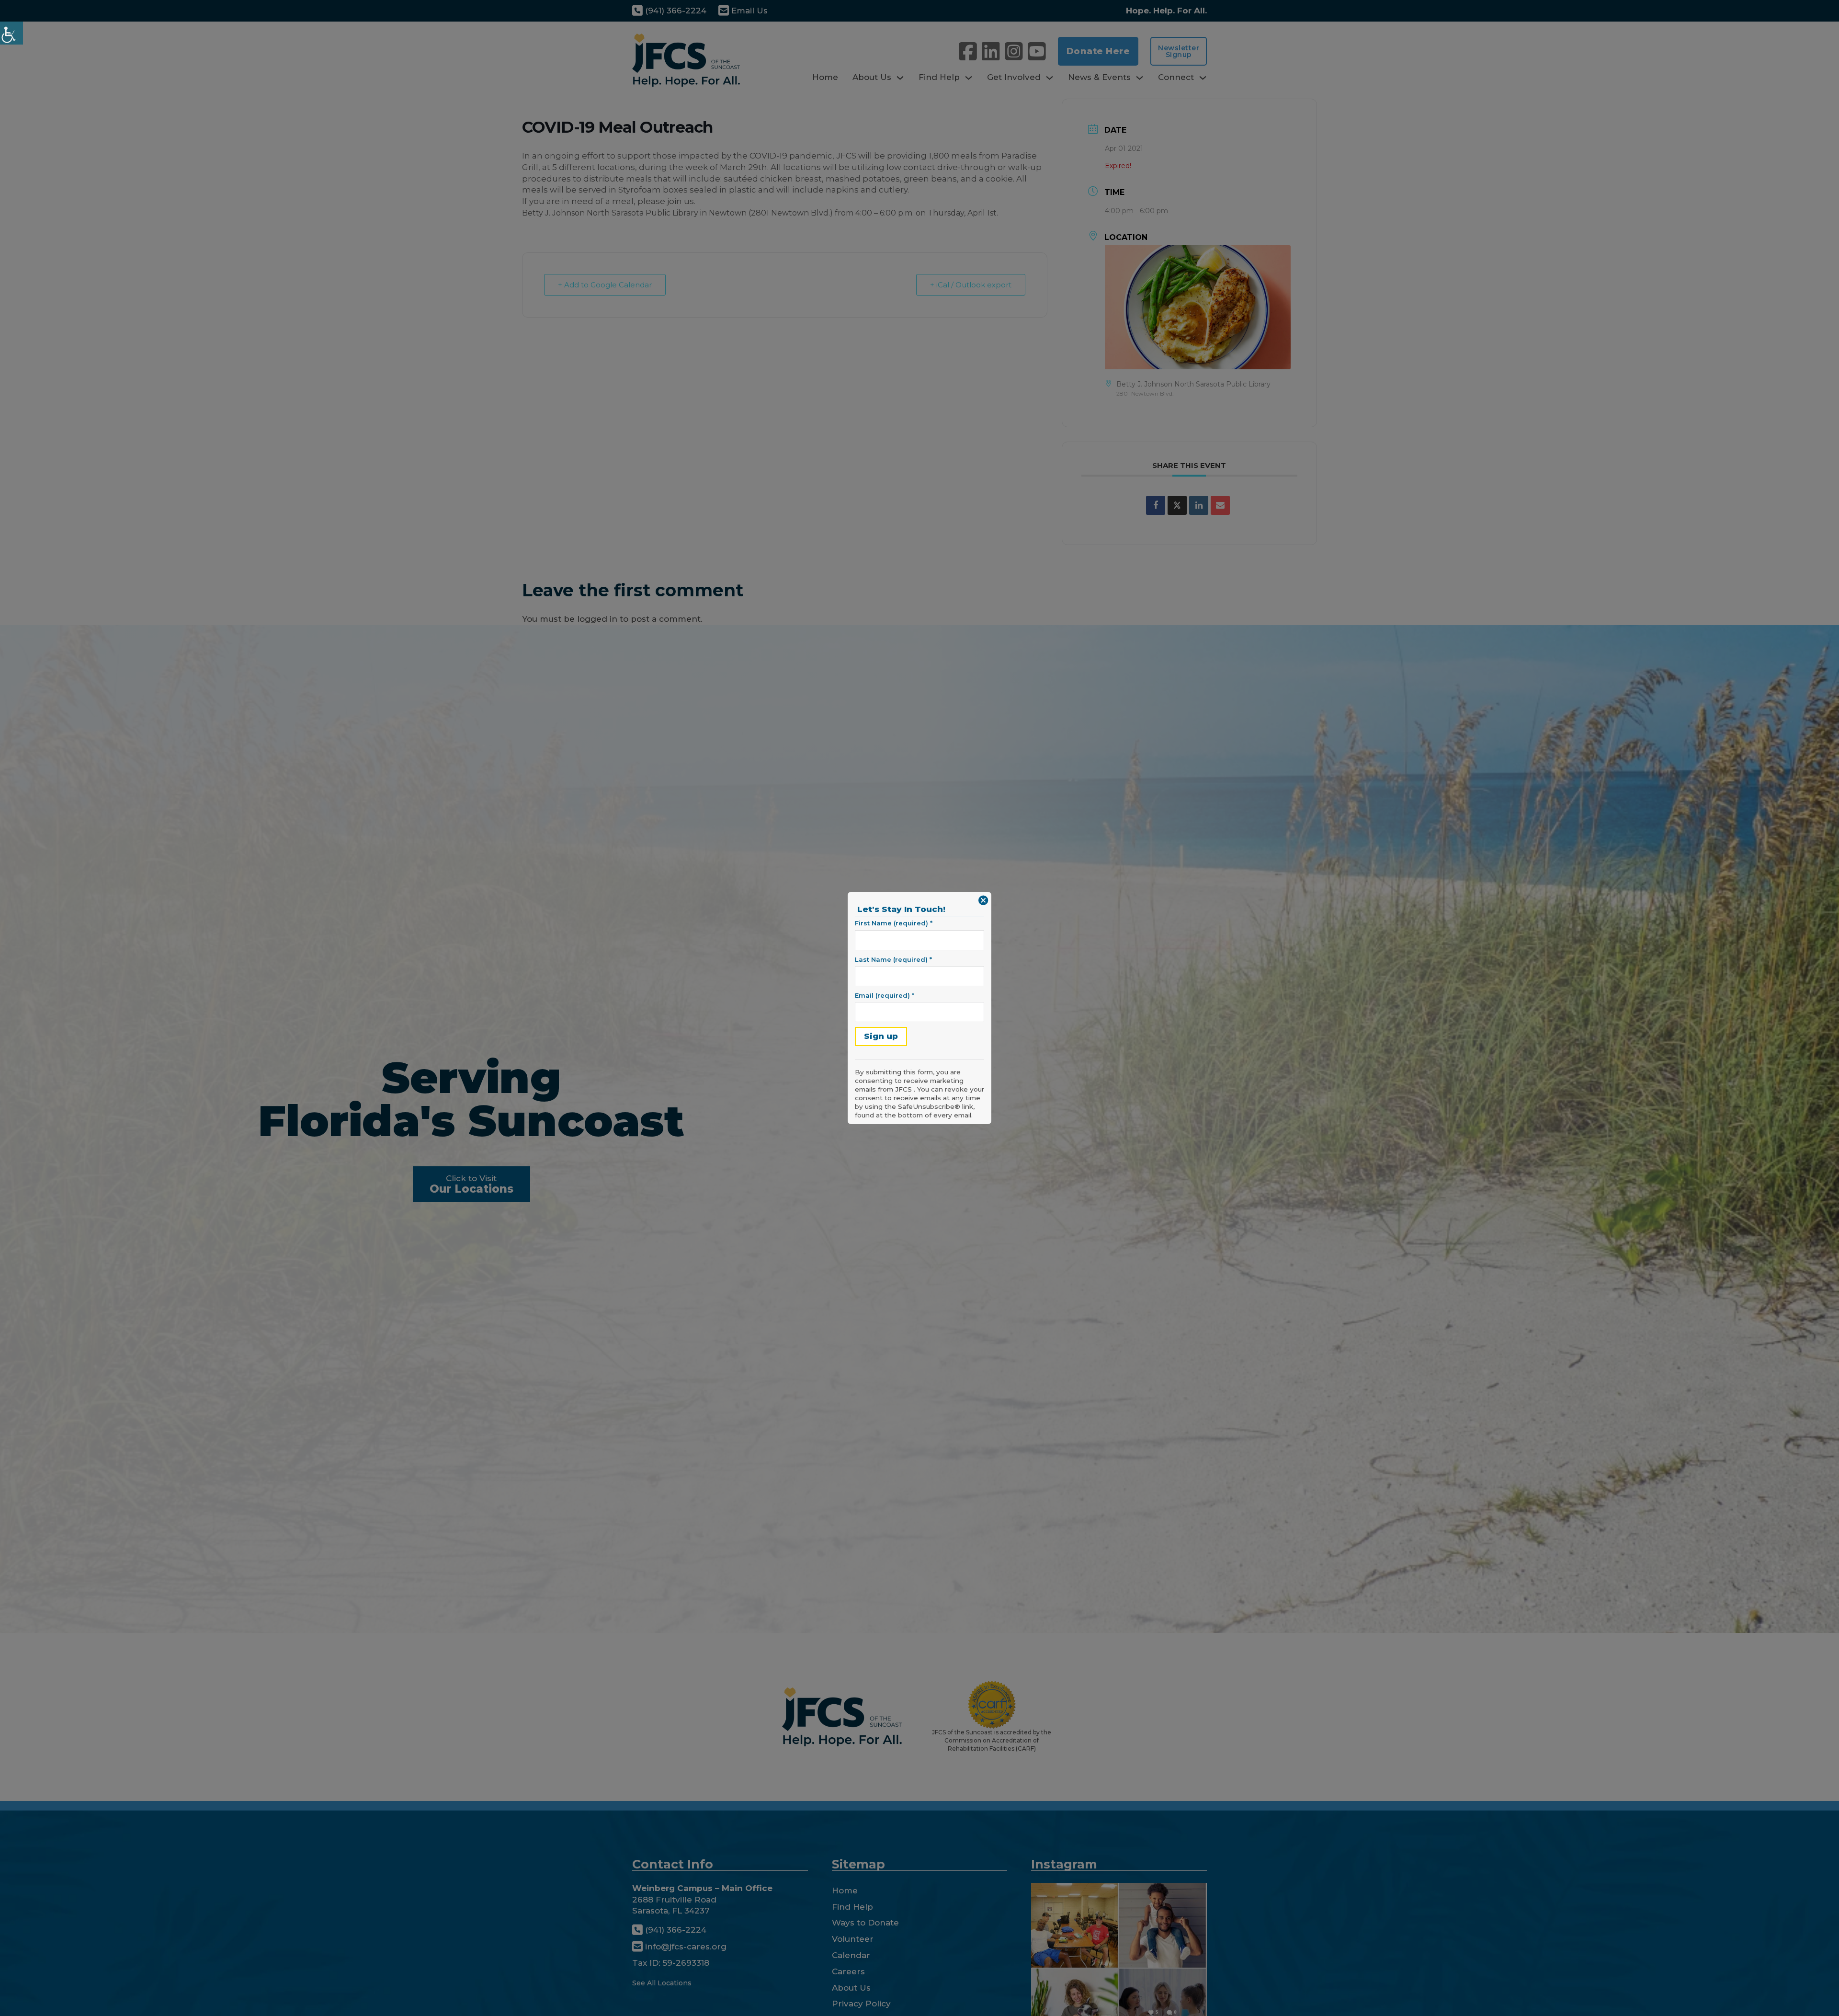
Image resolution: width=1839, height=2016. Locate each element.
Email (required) (885, 995)
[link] (11, 33)
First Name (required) (894, 923)
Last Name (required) (893, 959)
